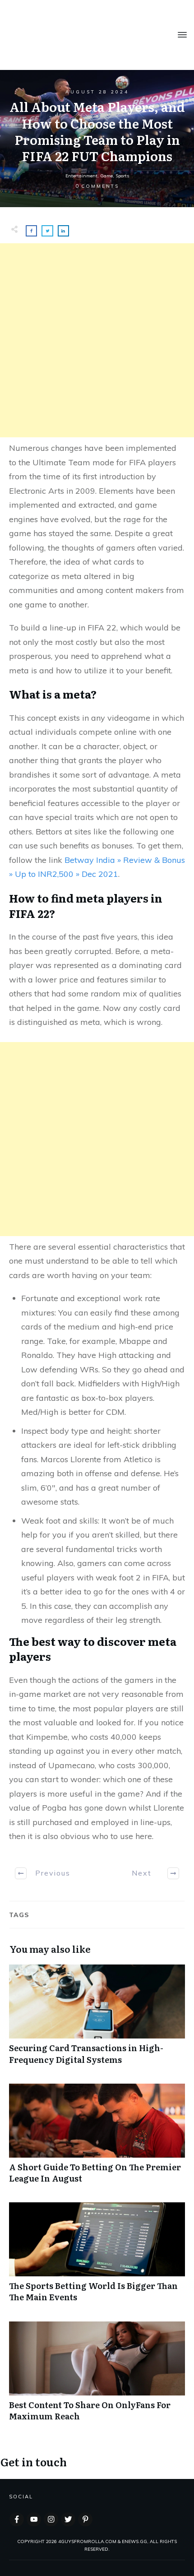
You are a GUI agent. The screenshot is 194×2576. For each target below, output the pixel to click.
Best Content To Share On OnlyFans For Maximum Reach (97, 2376)
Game (106, 176)
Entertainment (81, 176)
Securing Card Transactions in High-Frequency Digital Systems (97, 2019)
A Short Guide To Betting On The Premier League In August (97, 2138)
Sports (122, 176)
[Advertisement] (97, 340)
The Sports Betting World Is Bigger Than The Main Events (97, 2257)
